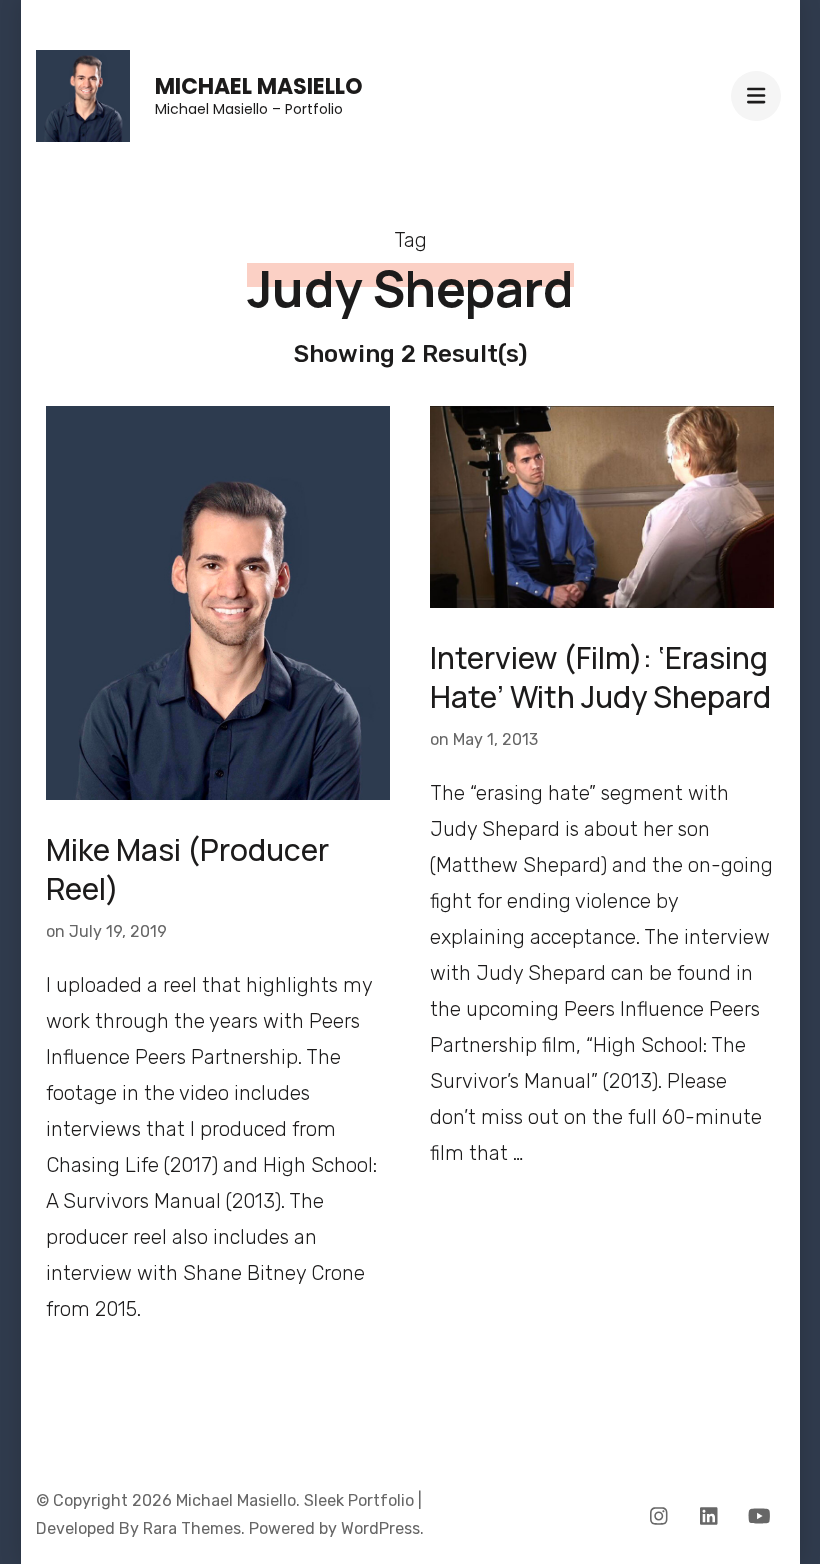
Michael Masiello (259, 86)
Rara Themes (192, 1528)
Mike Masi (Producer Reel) (187, 869)
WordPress (380, 1528)
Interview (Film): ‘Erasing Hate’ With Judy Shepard (600, 677)
